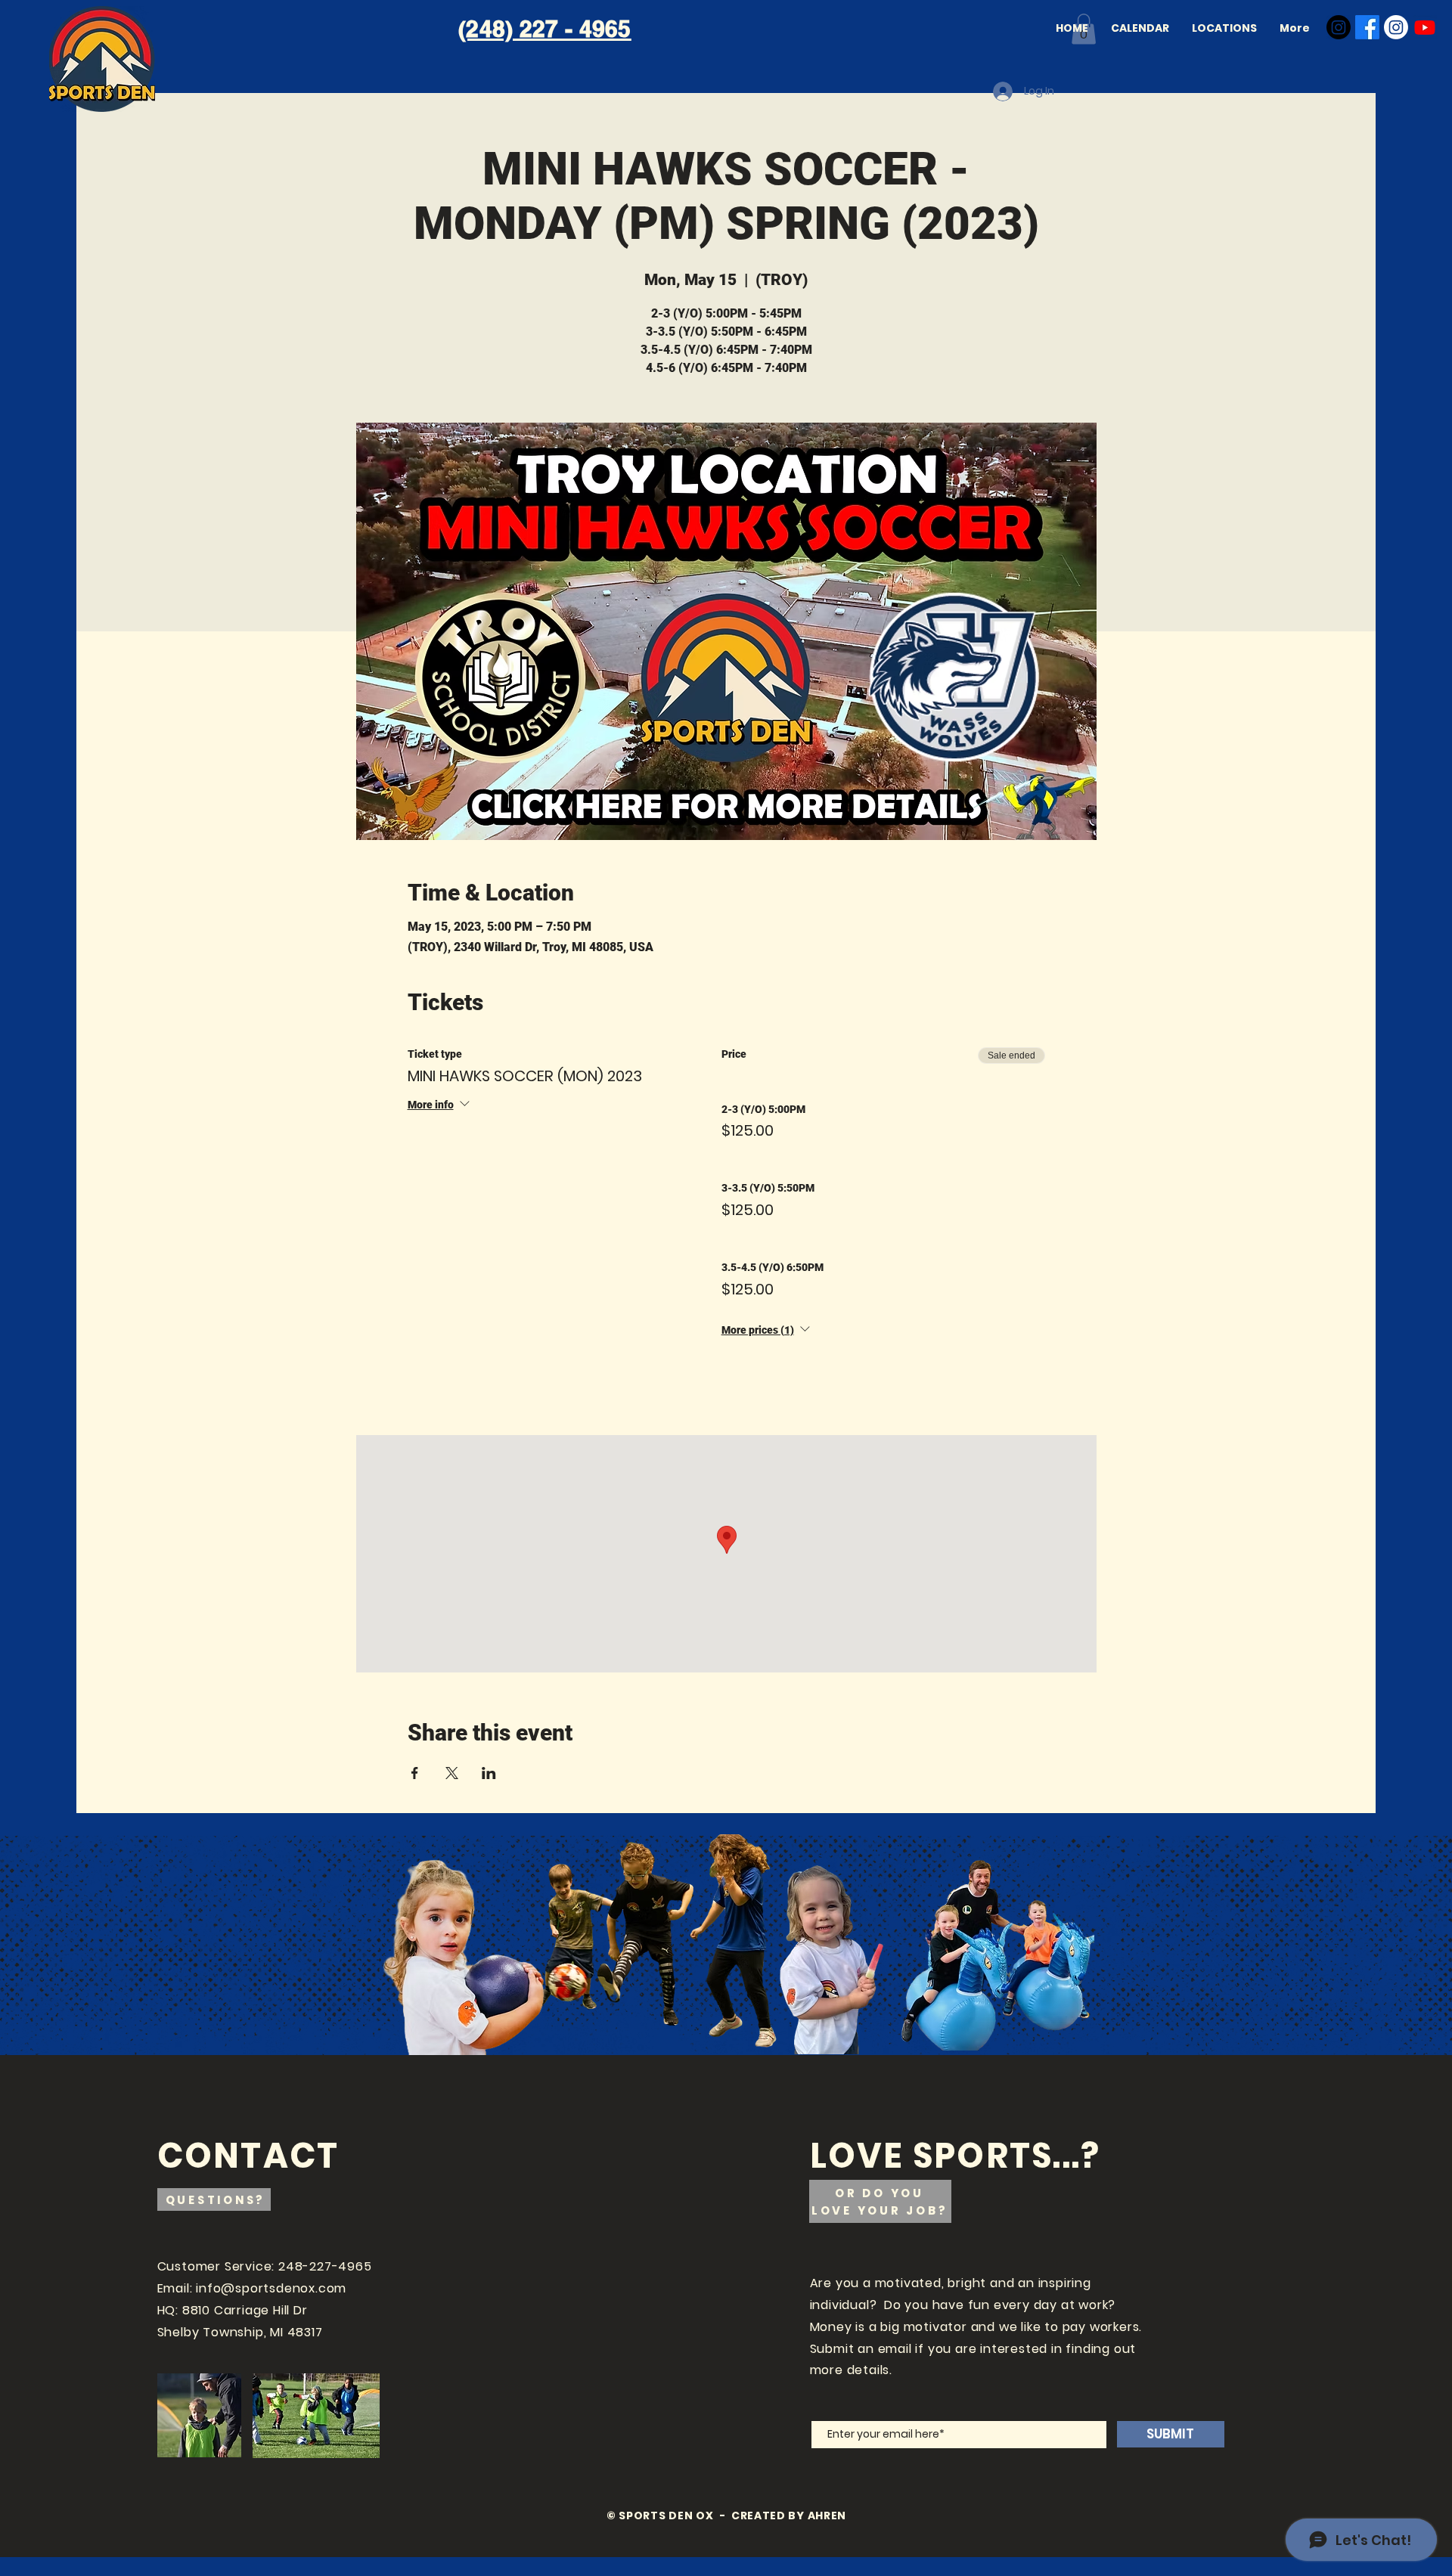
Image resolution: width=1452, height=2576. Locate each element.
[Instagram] (1339, 27)
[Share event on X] (452, 1773)
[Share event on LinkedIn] (489, 1773)
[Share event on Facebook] (415, 1773)
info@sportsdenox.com (271, 2288)
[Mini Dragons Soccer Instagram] (1396, 27)
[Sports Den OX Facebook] (1367, 27)
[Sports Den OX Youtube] (1425, 27)
